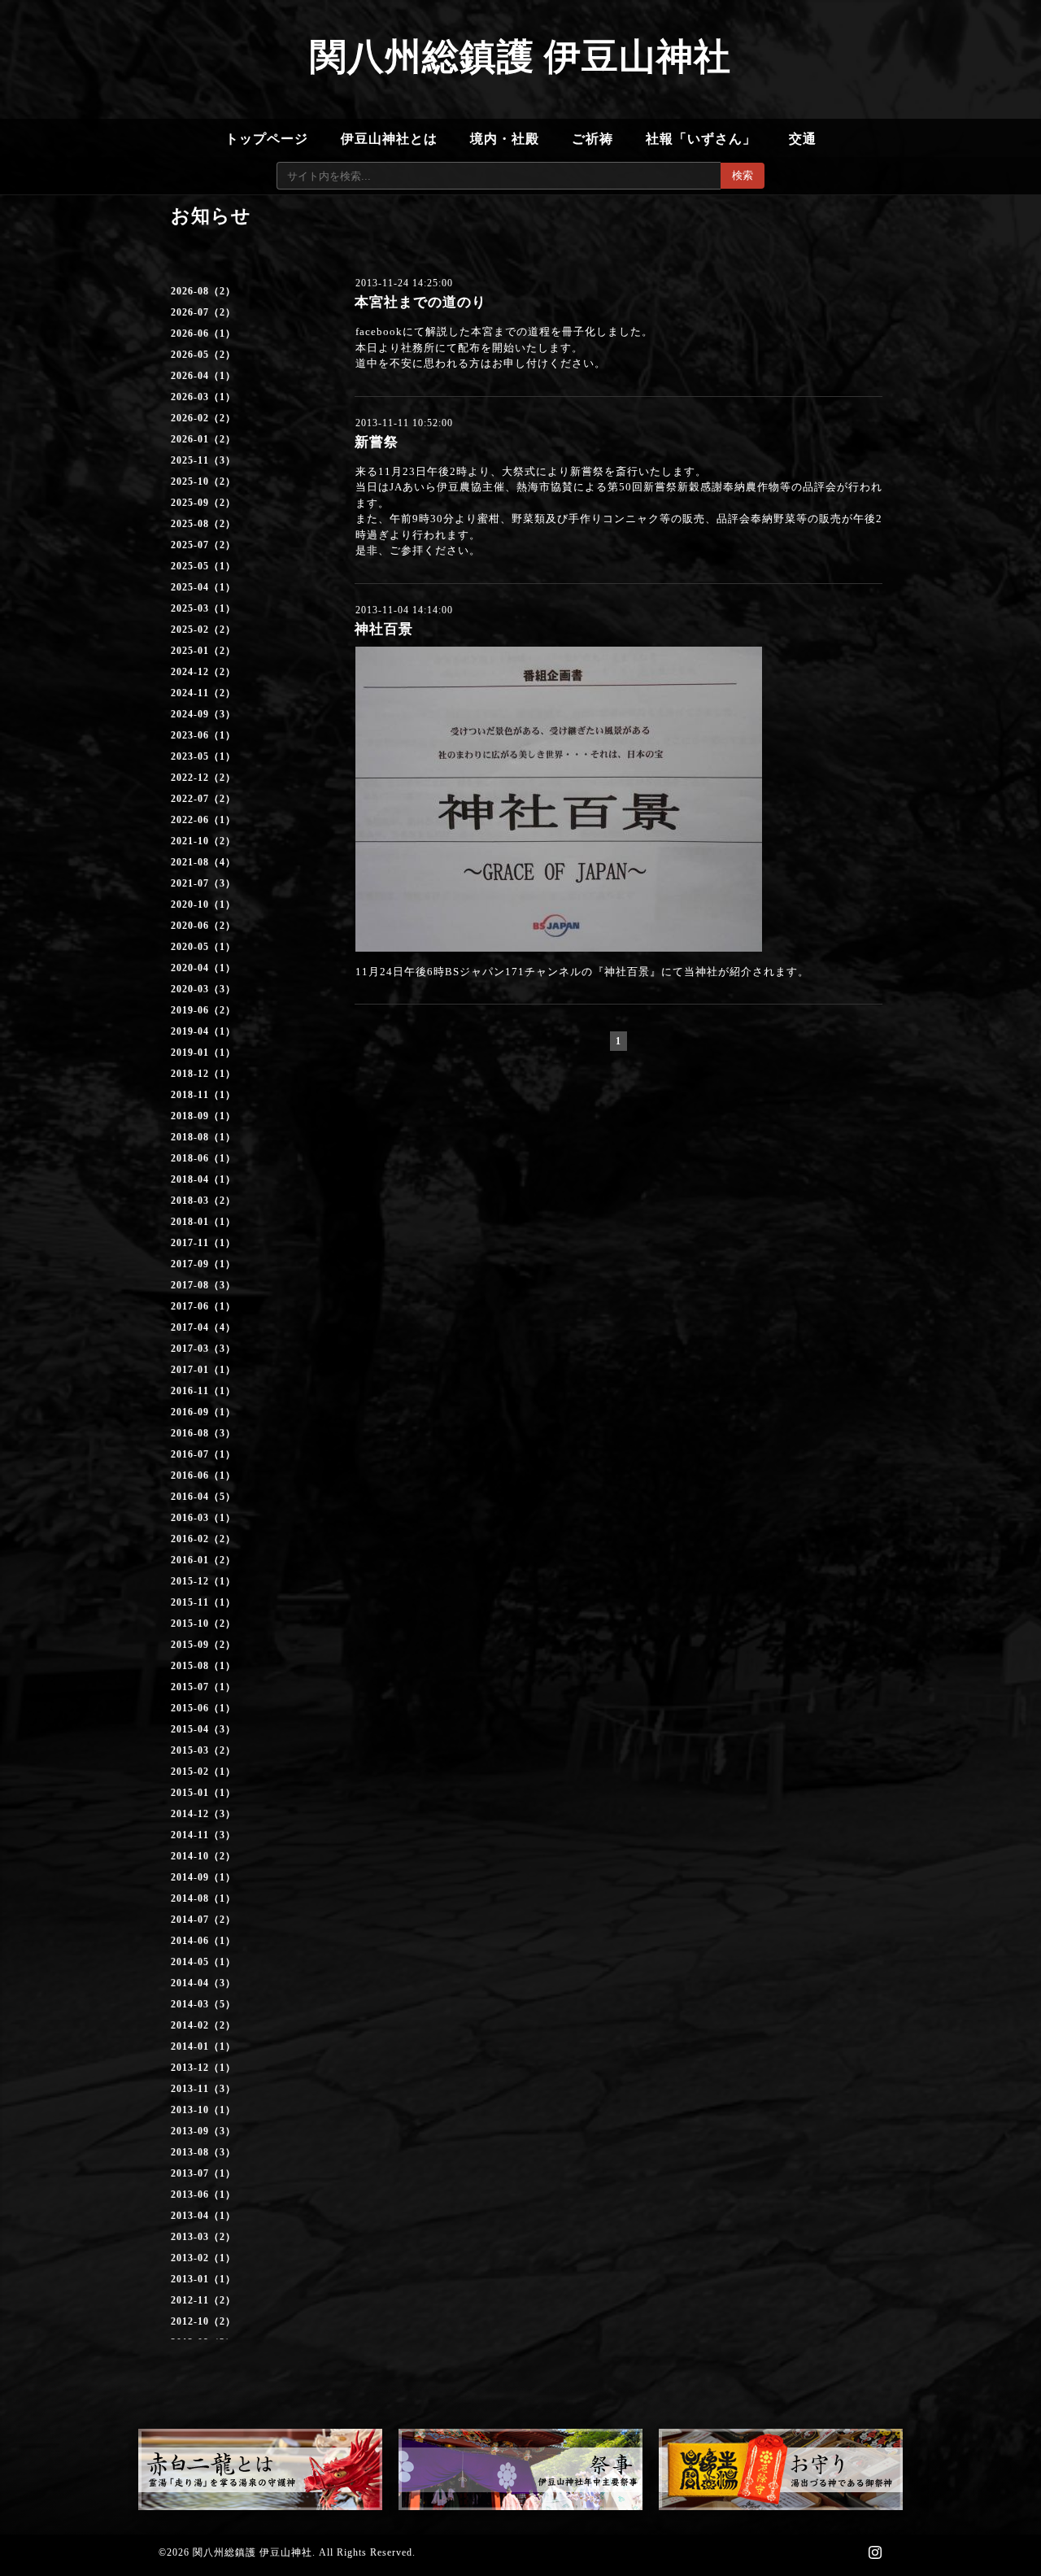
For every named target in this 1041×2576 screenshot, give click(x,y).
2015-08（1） (203, 1666)
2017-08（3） (203, 1285)
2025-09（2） (203, 503)
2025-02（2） (203, 630)
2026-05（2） (203, 355)
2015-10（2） (203, 1624)
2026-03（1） (203, 397)
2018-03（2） (203, 1201)
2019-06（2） (203, 1010)
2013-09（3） (203, 2131)
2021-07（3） (203, 883)
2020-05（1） (203, 947)
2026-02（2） (203, 418)
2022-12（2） (203, 778)
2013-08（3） (203, 2152)
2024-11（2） (203, 693)
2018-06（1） (203, 1158)
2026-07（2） (203, 312)
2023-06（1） (203, 735)
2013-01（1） (203, 2279)
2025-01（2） (203, 651)
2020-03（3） (203, 989)
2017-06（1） (203, 1306)
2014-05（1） (203, 1962)
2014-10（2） (203, 1856)
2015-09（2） (203, 1645)
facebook (379, 331)
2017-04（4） (203, 1327)
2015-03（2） (203, 1750)
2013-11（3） (203, 2089)
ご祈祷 (592, 139)
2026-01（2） (203, 439)
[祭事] (520, 2469)
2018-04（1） (203, 1179)
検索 (743, 175)
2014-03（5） (203, 2004)
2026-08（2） (203, 291)
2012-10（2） (203, 2321)
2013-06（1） (203, 2195)
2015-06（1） (203, 1708)
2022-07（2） (203, 799)
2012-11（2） (203, 2300)
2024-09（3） (203, 714)
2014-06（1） (203, 1941)
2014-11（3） (203, 1835)
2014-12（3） (203, 1814)
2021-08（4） (203, 862)
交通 (803, 139)
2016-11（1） (203, 1391)
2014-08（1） (203, 1898)
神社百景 (384, 629)
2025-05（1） (203, 566)
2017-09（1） (203, 1264)
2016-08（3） (203, 1433)
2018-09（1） (203, 1116)
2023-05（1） (203, 756)
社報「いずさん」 (701, 139)
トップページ (267, 139)
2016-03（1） (203, 1518)
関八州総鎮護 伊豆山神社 (520, 57)
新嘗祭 (377, 442)
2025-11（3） (203, 460)
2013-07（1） (203, 2173)
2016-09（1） (203, 1412)
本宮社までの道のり (420, 302)
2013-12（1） (203, 2068)
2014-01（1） (203, 2046)
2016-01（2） (203, 1560)
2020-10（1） (203, 904)
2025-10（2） (203, 482)
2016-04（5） (203, 1497)
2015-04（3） (203, 1729)
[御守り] (781, 2469)
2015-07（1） (203, 1687)
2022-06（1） (203, 820)
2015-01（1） (203, 1793)
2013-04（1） (203, 2216)
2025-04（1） (203, 587)
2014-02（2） (203, 2025)
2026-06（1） (203, 333)
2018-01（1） (203, 1222)
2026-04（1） (203, 376)
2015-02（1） (203, 1772)
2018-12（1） (203, 1074)
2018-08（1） (203, 1137)
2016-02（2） (203, 1539)
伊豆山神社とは (389, 139)
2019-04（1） (203, 1031)
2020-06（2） (203, 926)
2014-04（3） (203, 1983)
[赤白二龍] (260, 2469)
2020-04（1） (203, 968)
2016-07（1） (203, 1454)
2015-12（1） (203, 1581)
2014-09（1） (203, 1877)
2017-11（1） (203, 1243)
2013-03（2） (203, 2237)
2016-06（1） (203, 1475)
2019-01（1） (203, 1053)
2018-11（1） (203, 1095)
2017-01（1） (203, 1370)
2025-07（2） (203, 545)
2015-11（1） (203, 1602)
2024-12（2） (203, 672)
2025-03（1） (203, 608)
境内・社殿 (505, 139)
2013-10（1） (203, 2110)
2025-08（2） (203, 524)
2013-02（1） (203, 2258)
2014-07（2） (203, 1920)
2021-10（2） (203, 841)
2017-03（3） (203, 1349)
